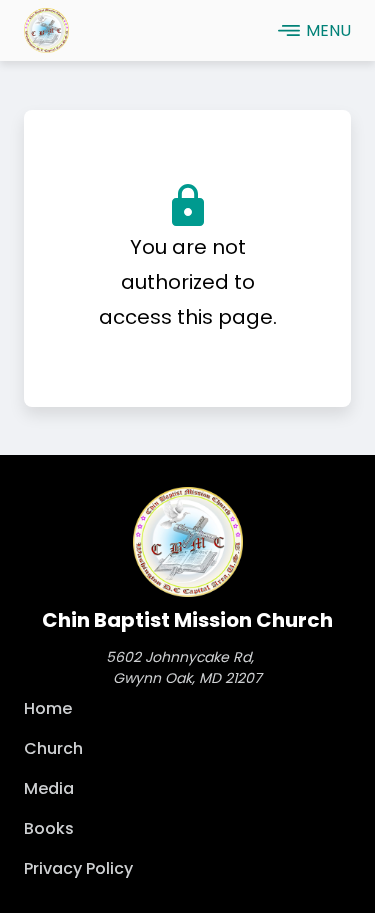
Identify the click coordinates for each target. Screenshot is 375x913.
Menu (328, 31)
